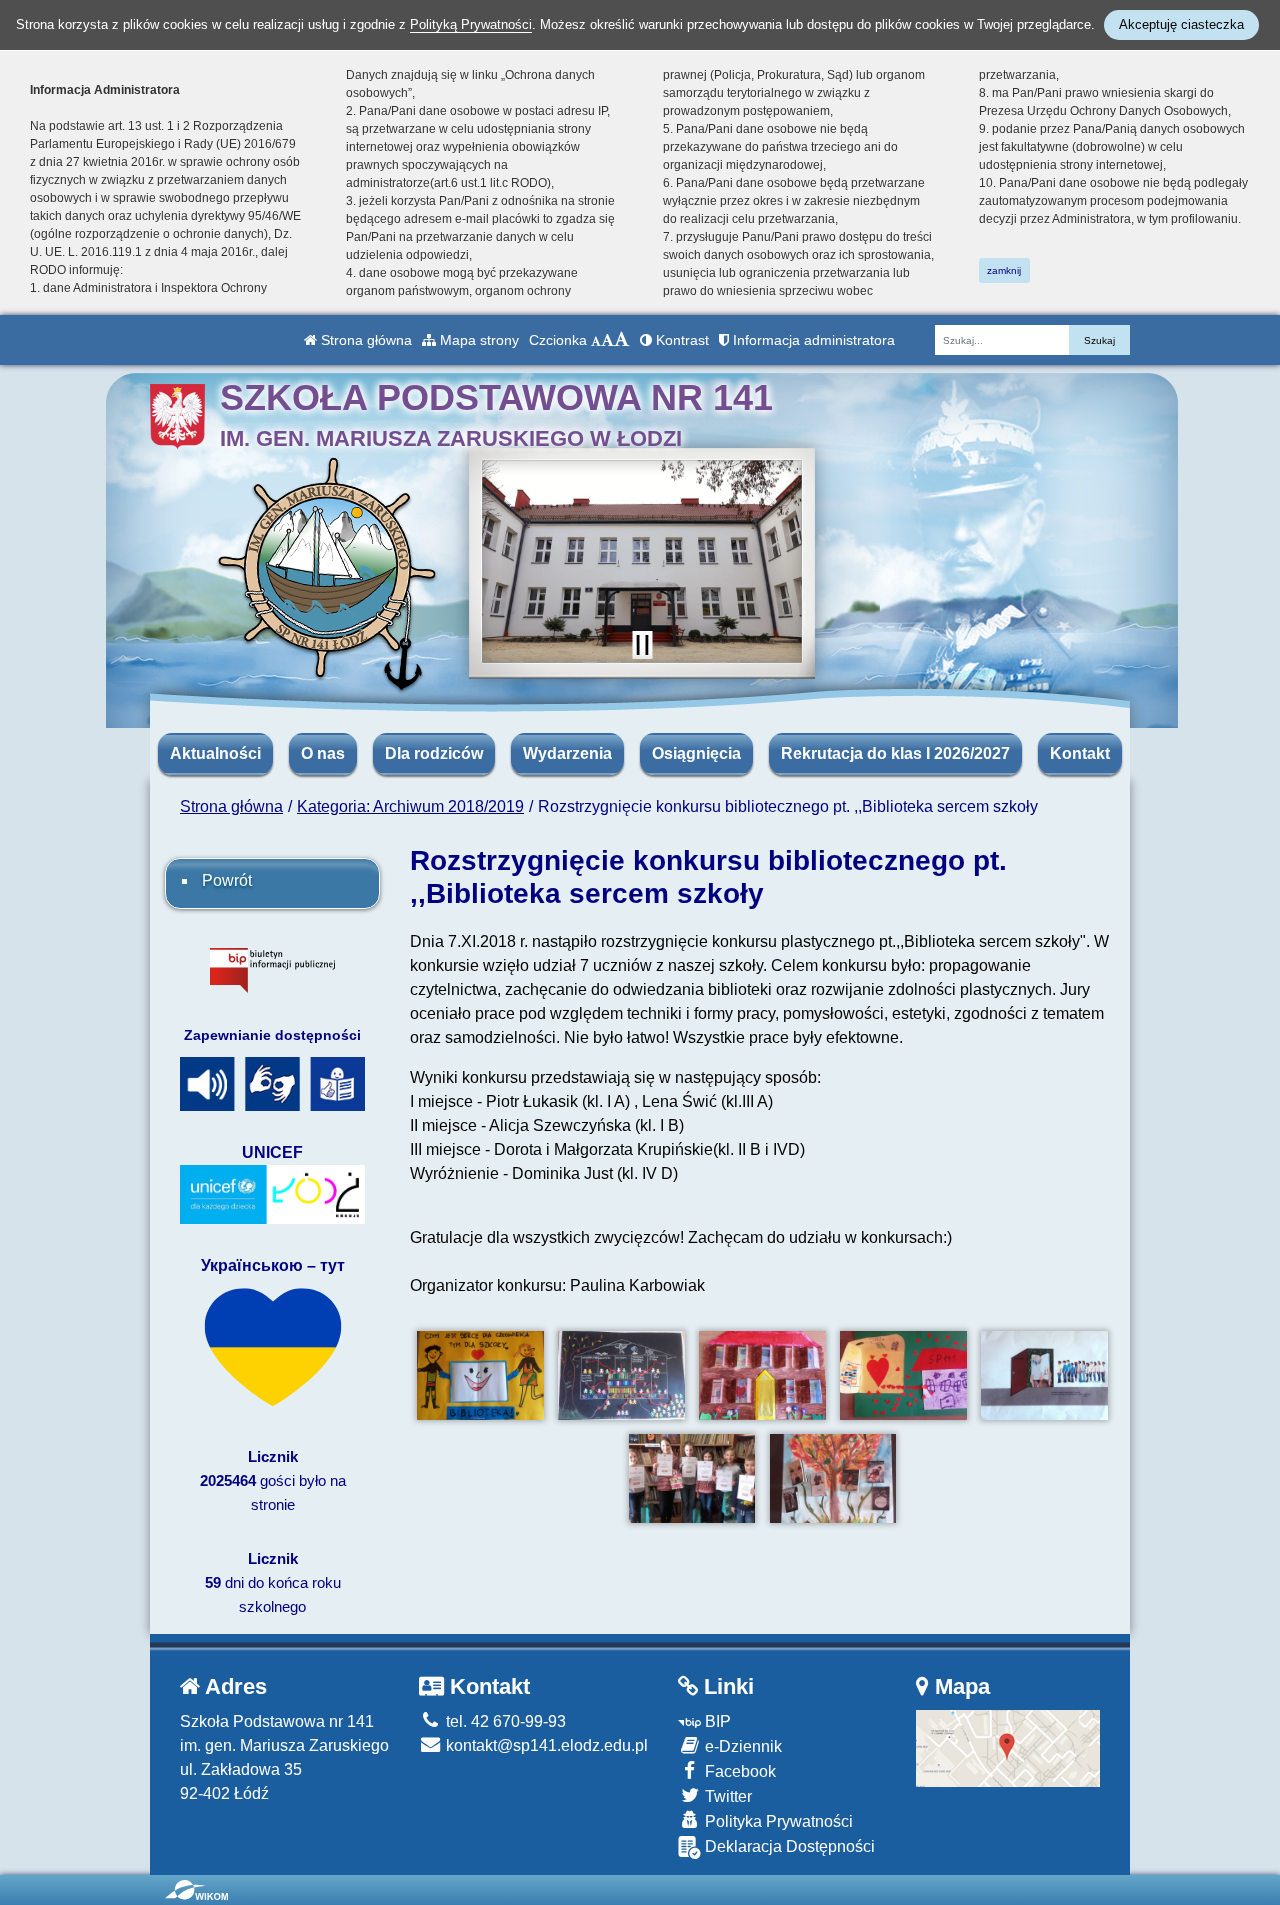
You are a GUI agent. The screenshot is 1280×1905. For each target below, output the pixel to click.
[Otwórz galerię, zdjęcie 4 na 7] (903, 1375)
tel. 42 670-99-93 (504, 1721)
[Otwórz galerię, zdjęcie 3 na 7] (762, 1375)
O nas (323, 753)
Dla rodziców (434, 753)
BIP (716, 1721)
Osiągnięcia (696, 753)
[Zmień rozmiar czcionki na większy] (607, 340)
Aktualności (215, 753)
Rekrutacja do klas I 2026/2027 (895, 753)
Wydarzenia (567, 753)
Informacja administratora (812, 340)
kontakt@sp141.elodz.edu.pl (545, 1745)
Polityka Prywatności (777, 1821)
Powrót (227, 880)
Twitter (726, 1796)
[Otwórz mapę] (1008, 1747)
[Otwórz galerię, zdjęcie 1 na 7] (480, 1375)
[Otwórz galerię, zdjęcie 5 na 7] (1044, 1375)
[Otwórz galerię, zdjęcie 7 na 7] (833, 1478)
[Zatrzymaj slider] (642, 645)
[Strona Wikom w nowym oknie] (196, 1890)
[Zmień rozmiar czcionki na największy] (622, 340)
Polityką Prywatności (471, 24)
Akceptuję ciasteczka (1181, 24)
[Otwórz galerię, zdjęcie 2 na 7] (621, 1375)
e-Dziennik (741, 1746)
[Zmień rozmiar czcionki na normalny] (596, 340)
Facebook (738, 1771)
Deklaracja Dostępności (788, 1846)
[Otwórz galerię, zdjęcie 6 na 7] (692, 1478)
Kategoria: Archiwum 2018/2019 (410, 806)
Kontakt (1080, 753)
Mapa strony (477, 340)
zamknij (1004, 270)
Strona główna (364, 340)
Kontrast (680, 340)
